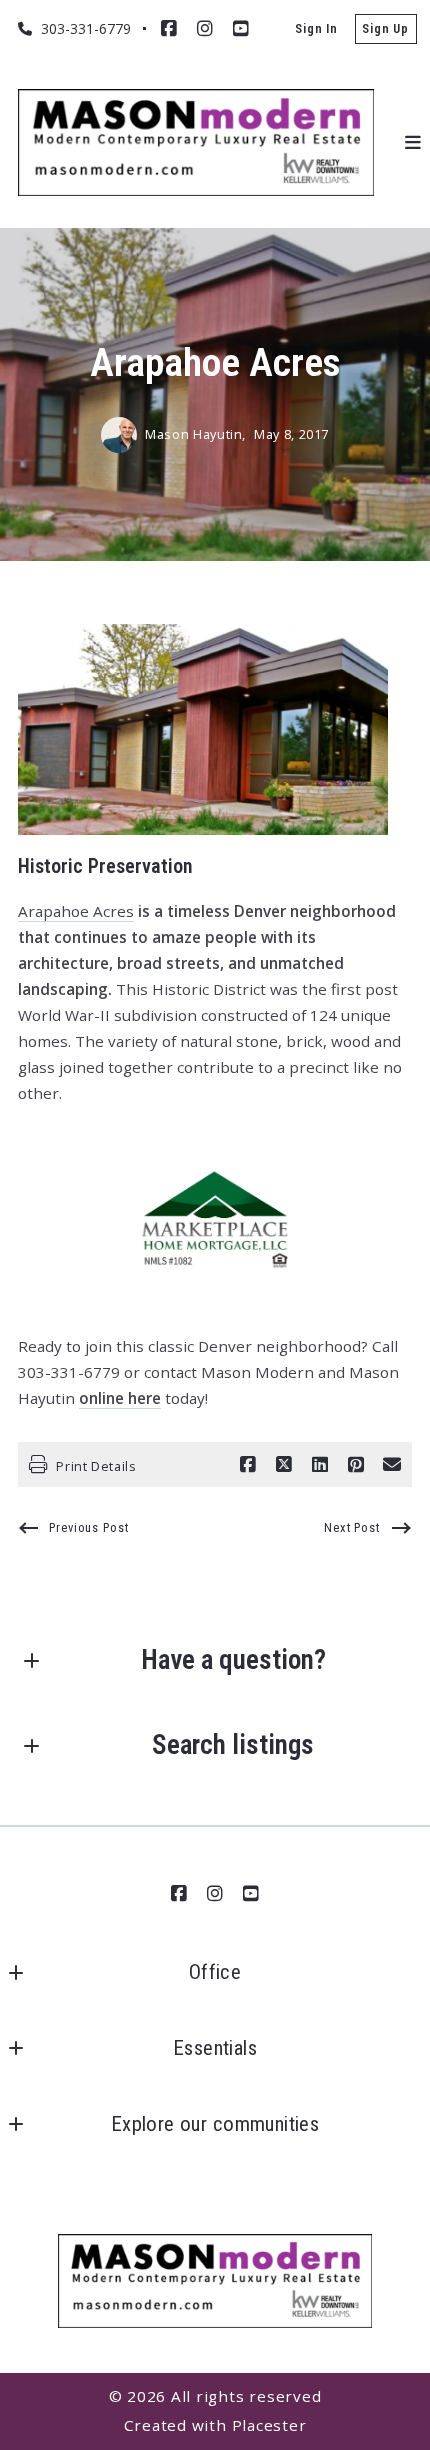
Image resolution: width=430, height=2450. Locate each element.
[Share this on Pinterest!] (356, 1465)
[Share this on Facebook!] (248, 1465)
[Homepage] (196, 142)
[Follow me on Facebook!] (169, 29)
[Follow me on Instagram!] (205, 29)
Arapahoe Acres (76, 911)
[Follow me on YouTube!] (241, 29)
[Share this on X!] (284, 1465)
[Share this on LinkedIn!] (320, 1465)
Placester (269, 2425)
